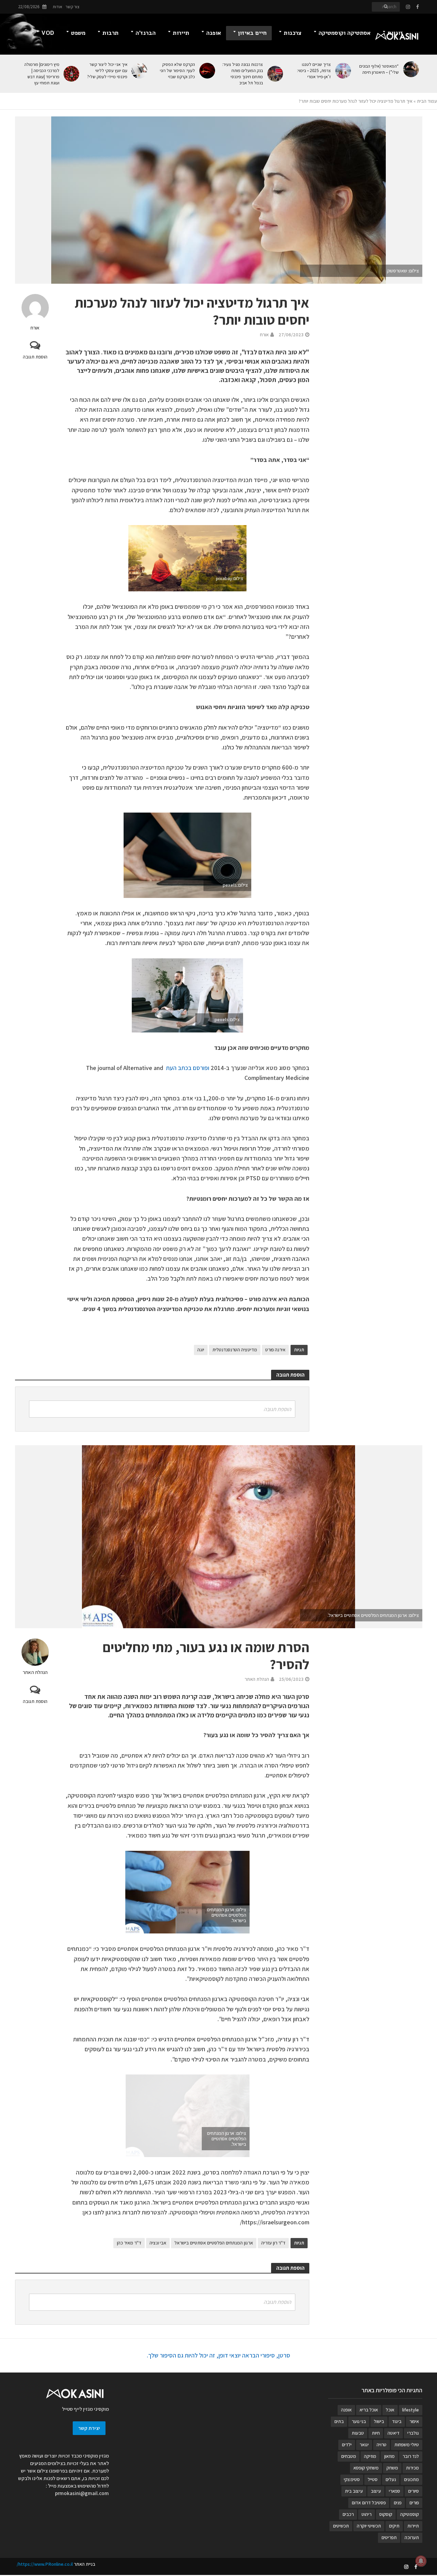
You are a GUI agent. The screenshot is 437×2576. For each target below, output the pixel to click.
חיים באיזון (252, 33)
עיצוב (376, 2491)
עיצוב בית (354, 2491)
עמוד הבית (427, 101)
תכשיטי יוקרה (369, 2526)
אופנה (214, 33)
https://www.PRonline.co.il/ (45, 2564)
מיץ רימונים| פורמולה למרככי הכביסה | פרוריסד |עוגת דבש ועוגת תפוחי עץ (42, 74)
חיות (376, 2433)
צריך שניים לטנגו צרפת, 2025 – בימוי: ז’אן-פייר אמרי (314, 71)
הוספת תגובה (35, 357)
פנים (398, 2503)
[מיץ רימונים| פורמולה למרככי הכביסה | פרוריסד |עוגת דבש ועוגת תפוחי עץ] (73, 74)
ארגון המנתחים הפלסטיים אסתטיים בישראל (214, 2243)
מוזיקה (370, 2456)
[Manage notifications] (421, 2561)
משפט (78, 33)
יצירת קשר (89, 2428)
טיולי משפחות (407, 2445)
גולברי (413, 2433)
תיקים (394, 2526)
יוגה (201, 1350)
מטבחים (349, 2456)
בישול (379, 2421)
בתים (339, 2421)
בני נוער (359, 2421)
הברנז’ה (146, 33)
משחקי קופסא (366, 2468)
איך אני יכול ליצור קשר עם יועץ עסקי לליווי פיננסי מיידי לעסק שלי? (107, 71)
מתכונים (411, 2479)
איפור (414, 2421)
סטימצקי (352, 2479)
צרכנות (293, 33)
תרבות (110, 33)
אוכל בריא (369, 2410)
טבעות (358, 2433)
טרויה (382, 2445)
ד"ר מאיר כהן (129, 2243)
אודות (57, 7)
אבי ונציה (158, 2243)
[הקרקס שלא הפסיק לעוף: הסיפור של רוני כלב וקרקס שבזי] (208, 71)
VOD (48, 33)
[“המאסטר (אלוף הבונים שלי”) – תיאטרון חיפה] (412, 69)
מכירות (412, 2468)
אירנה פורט (275, 1350)
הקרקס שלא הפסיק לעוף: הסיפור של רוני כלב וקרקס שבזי (177, 71)
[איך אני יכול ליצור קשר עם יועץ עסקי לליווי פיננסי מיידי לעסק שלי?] (141, 71)
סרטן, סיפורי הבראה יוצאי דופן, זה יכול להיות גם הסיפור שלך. (218, 2355)
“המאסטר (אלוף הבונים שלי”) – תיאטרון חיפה (379, 69)
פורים (414, 2503)
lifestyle (411, 2410)
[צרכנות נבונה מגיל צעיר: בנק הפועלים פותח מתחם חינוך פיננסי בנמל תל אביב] (276, 74)
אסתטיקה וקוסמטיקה (344, 33)
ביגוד (397, 2421)
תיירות (181, 33)
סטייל (373, 2479)
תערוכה (412, 2537)
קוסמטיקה (410, 2514)
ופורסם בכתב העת (188, 1068)
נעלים (391, 2479)
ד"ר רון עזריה (273, 2243)
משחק (392, 2468)
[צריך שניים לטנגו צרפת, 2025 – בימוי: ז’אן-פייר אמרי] (344, 71)
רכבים (348, 2514)
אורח (35, 328)
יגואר (364, 2445)
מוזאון (389, 2456)
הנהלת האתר (35, 1672)
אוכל (390, 2410)
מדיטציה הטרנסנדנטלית (235, 1350)
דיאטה (393, 2433)
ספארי (394, 2491)
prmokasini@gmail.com (82, 2493)
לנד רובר (411, 2456)
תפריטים (389, 2537)
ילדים (347, 2445)
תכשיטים (341, 2526)
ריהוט (366, 2514)
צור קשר (73, 7)
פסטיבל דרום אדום (369, 2503)
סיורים (413, 2491)
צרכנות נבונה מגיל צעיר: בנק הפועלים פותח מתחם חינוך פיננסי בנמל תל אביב (243, 74)
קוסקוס (386, 2514)
